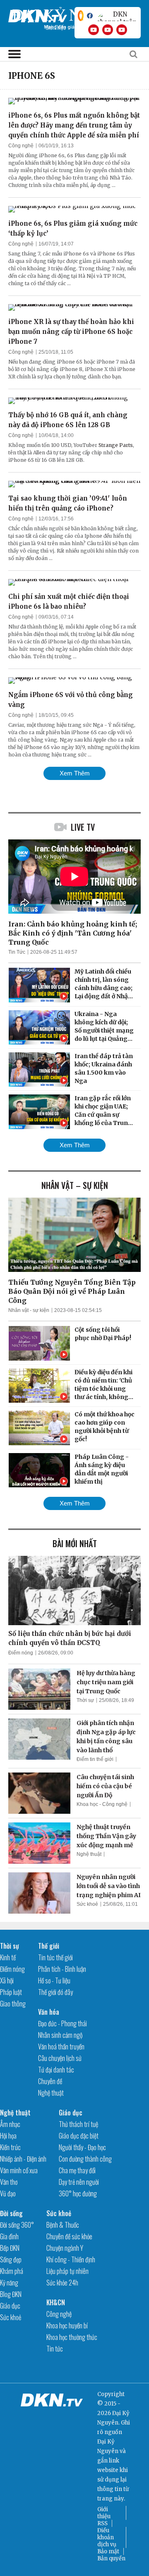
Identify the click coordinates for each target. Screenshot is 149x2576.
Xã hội (7, 1980)
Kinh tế (8, 1957)
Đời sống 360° (17, 2225)
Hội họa (8, 2136)
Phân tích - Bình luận (62, 1969)
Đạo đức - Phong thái (62, 2023)
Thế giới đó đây (55, 1992)
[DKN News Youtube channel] (94, 30)
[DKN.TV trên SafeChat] (81, 16)
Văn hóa (49, 2012)
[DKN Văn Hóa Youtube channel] (122, 30)
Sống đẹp (11, 2259)
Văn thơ (9, 2182)
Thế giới (49, 1946)
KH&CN (56, 2302)
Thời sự (85, 1700)
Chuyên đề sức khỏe (69, 2236)
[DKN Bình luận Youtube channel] (108, 30)
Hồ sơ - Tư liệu (54, 1980)
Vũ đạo (8, 2193)
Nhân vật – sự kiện (75, 1185)
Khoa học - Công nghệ (102, 1804)
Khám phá (12, 2271)
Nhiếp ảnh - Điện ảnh (23, 2159)
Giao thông (13, 2004)
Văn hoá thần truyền (61, 2047)
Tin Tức (17, 952)
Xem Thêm (75, 773)
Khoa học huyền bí (67, 2325)
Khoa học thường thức (72, 2337)
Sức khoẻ (87, 1904)
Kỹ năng (9, 2283)
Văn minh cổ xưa (19, 2170)
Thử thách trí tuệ (78, 2124)
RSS (102, 2523)
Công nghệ (21, 146)
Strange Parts (116, 445)
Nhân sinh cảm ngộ (60, 2035)
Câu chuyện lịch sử (60, 2058)
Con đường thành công (85, 2159)
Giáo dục (71, 2113)
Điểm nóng (21, 1653)
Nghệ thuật (89, 1854)
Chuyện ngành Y (65, 2248)
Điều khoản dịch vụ (107, 2537)
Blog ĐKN (11, 2294)
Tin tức (55, 2349)
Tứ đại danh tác (56, 2070)
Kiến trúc (10, 2147)
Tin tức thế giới (55, 1957)
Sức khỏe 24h (62, 2283)
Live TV (83, 827)
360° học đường (78, 2193)
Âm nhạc (10, 2124)
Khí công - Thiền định (71, 2259)
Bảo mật (108, 2551)
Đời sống (11, 2213)
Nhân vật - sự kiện (29, 1310)
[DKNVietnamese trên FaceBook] (90, 16)
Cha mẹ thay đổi (77, 2170)
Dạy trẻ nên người (79, 2182)
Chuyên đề (50, 2081)
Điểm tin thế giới (95, 1759)
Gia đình (9, 2236)
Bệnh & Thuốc (63, 2225)
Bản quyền (111, 2558)
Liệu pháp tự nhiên (67, 2271)
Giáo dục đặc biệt (79, 2136)
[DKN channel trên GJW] (117, 16)
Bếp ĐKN (10, 2248)
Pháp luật (11, 1992)
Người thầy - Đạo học (82, 2147)
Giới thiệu (104, 2513)
